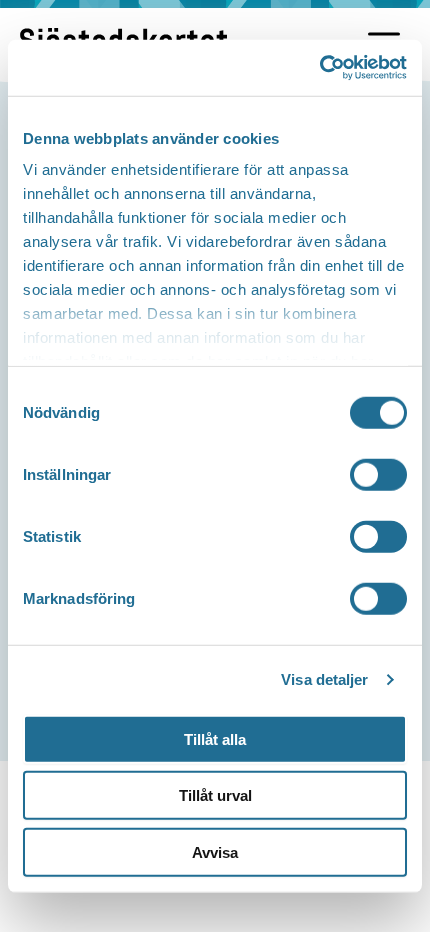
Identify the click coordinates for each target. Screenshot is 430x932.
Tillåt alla (215, 738)
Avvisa (215, 851)
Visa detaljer (324, 679)
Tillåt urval (215, 795)
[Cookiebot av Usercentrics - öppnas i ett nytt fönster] (319, 68)
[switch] (378, 474)
